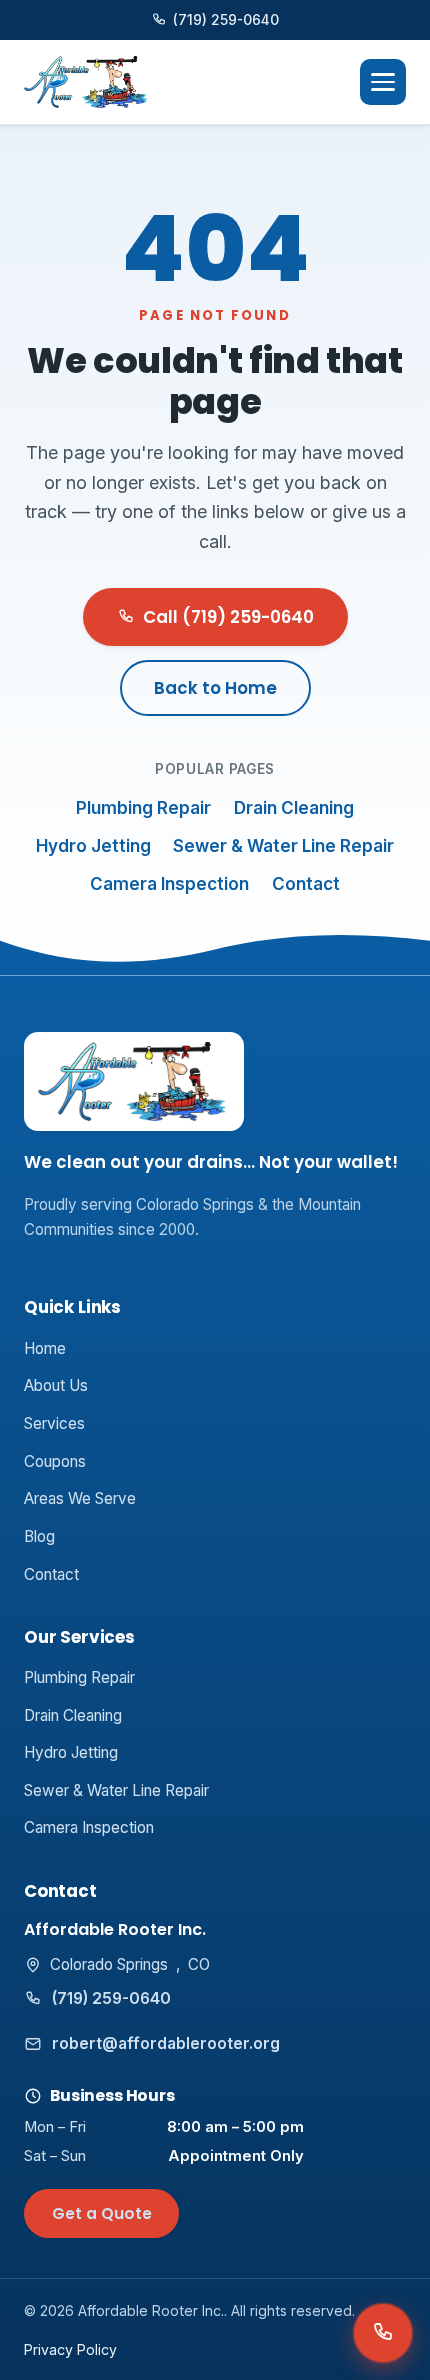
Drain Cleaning (294, 808)
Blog (39, 1536)
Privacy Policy (70, 2349)
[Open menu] (383, 82)
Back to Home (215, 688)
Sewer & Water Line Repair (283, 846)
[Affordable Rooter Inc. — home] (87, 82)
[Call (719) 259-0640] (383, 2333)
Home (45, 1348)
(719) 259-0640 (226, 20)
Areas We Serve (80, 1498)
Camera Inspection (169, 884)
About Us (56, 1385)
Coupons (55, 1461)
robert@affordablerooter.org (166, 2043)
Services (54, 1423)
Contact (306, 884)
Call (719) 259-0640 (228, 617)
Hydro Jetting (93, 846)
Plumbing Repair (143, 808)
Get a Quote (102, 2213)
